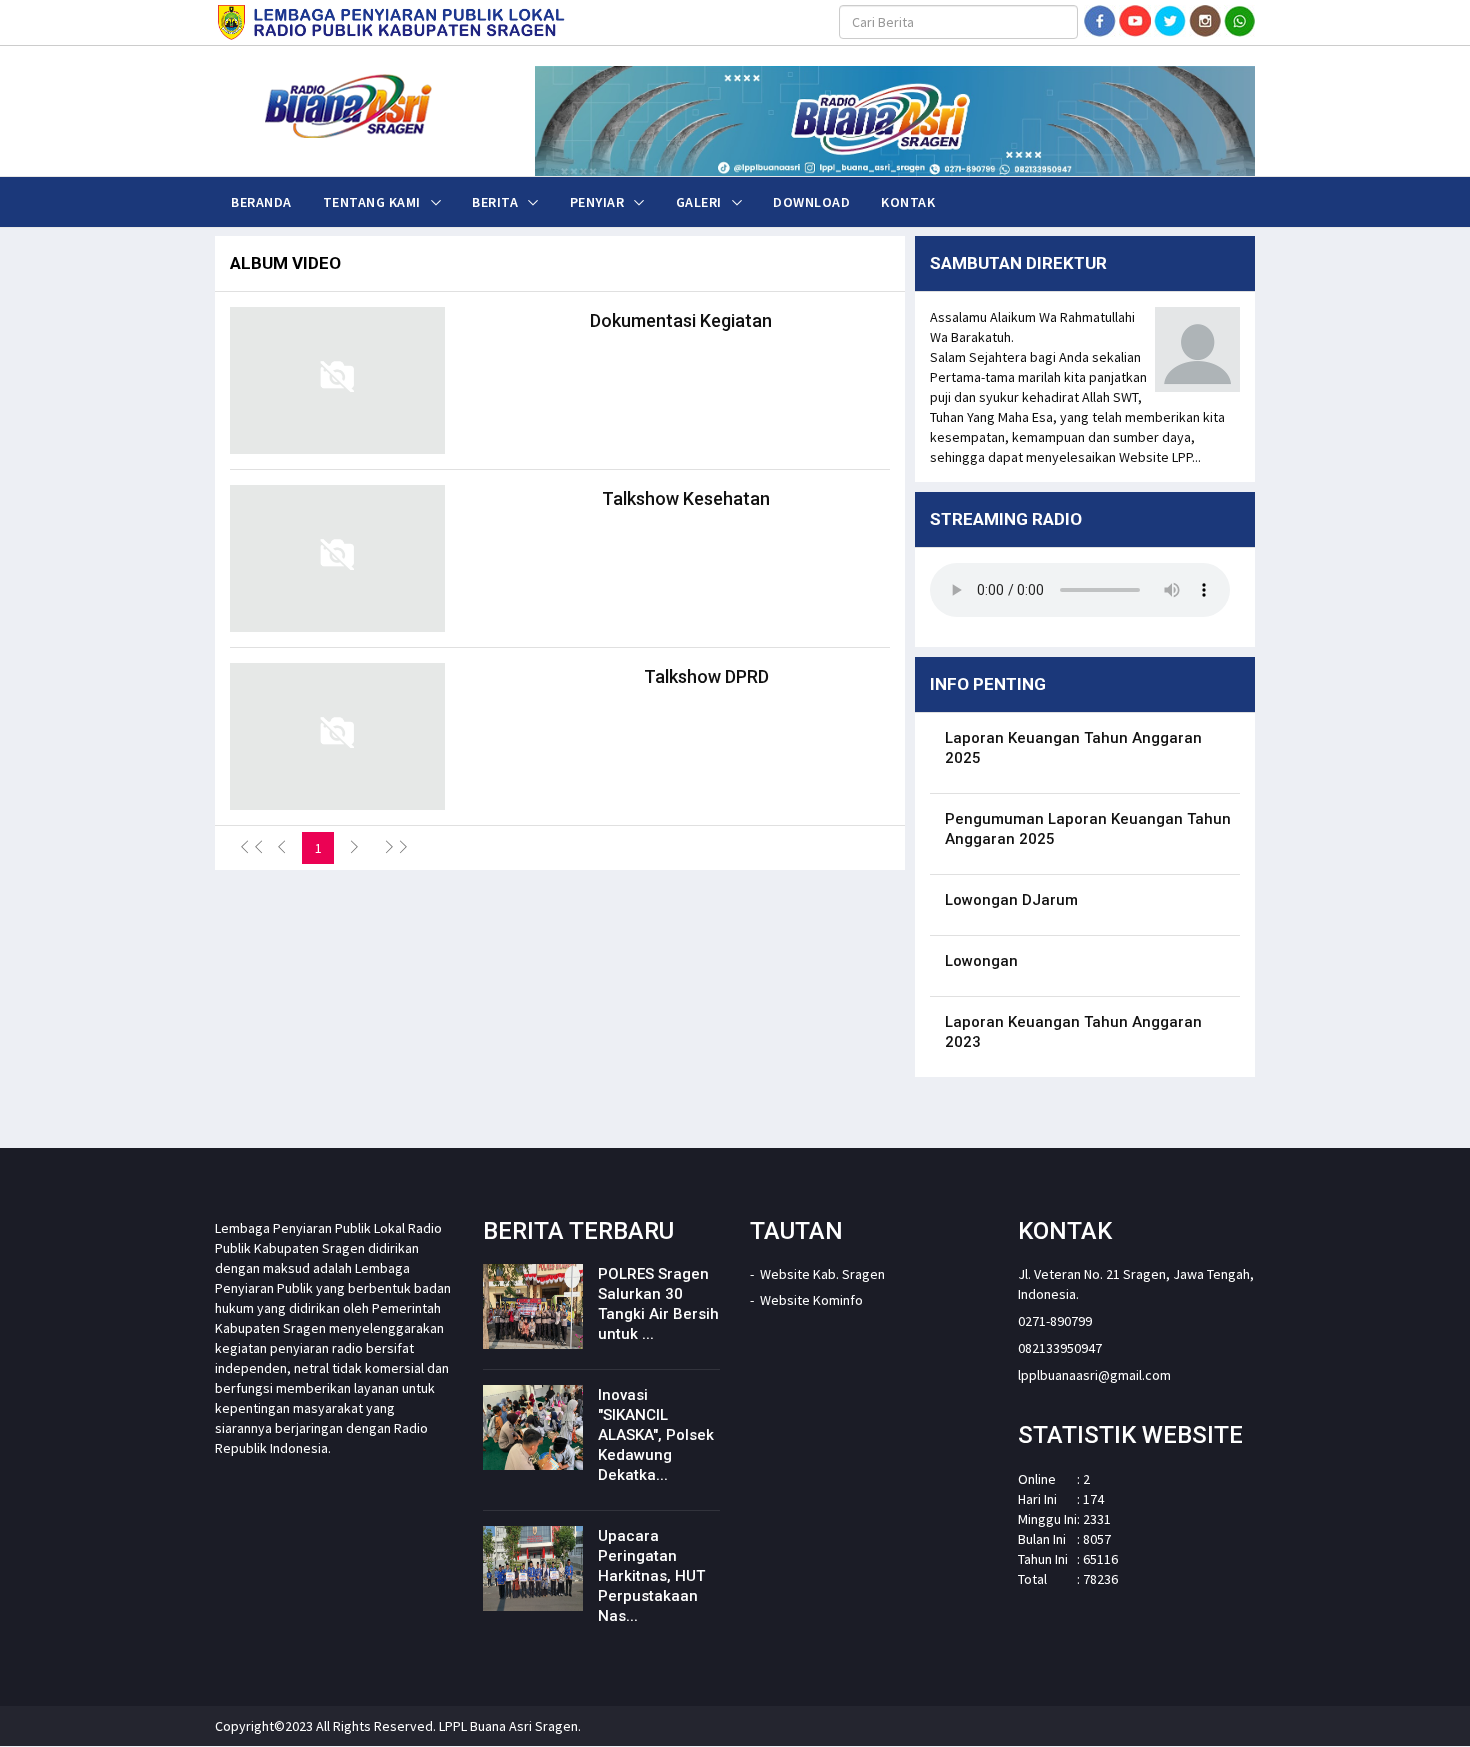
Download (811, 202)
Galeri (699, 202)
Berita (495, 202)
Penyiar (597, 202)
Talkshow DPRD (706, 676)
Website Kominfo (811, 1300)
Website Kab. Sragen (822, 1274)
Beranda (261, 202)
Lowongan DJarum (1011, 900)
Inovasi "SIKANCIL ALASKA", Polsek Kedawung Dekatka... (656, 1435)
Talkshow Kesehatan (686, 498)
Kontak (908, 202)
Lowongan (981, 961)
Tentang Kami (372, 202)
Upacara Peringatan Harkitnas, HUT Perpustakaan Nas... (651, 1576)
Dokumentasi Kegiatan (681, 320)
